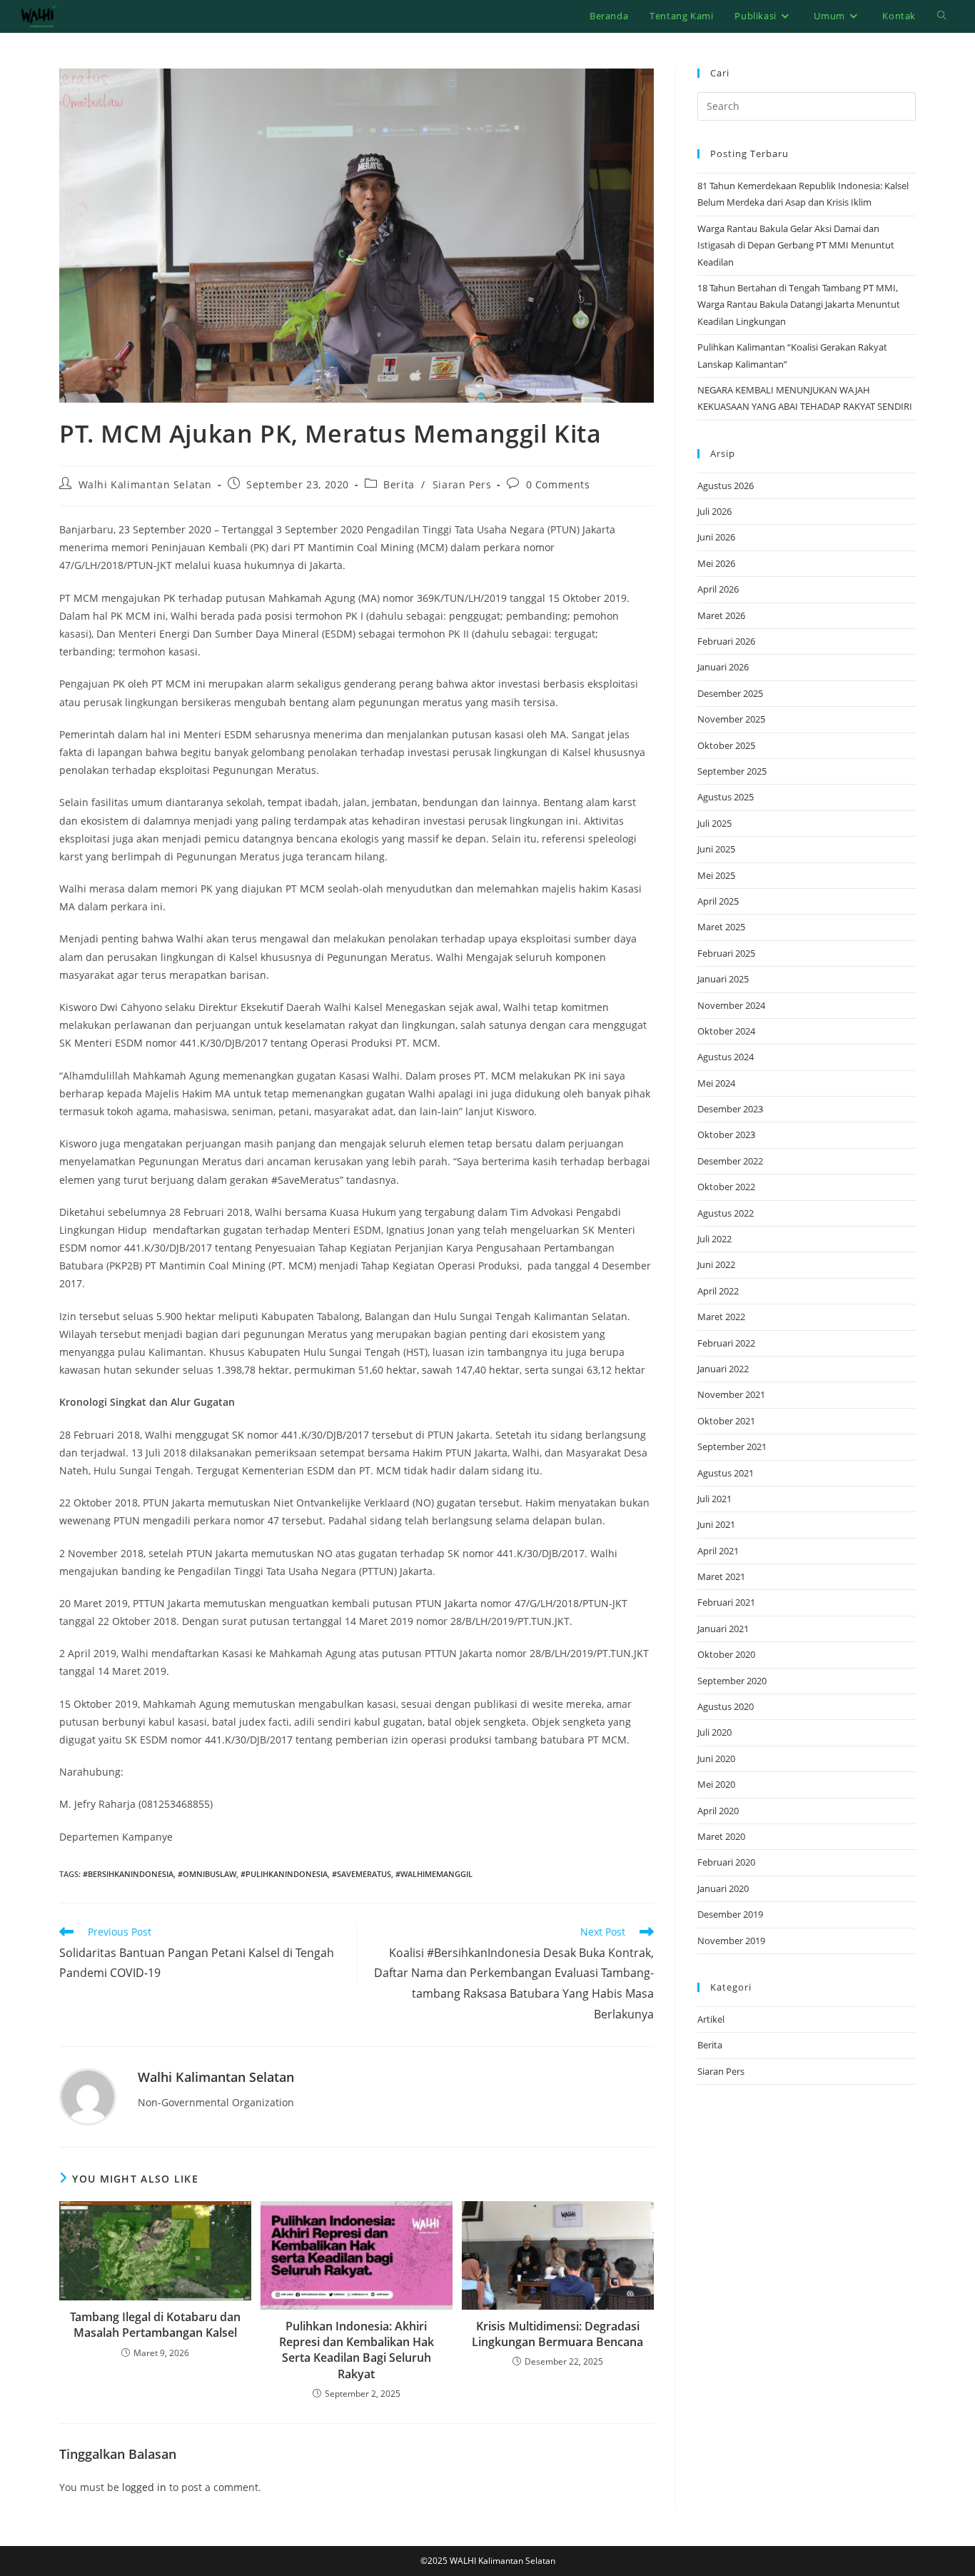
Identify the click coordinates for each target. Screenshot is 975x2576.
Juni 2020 (716, 1759)
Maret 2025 (721, 927)
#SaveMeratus (362, 1874)
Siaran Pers (462, 484)
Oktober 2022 (726, 1187)
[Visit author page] (88, 2096)
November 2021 (731, 1394)
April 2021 (718, 1551)
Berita (399, 484)
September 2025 (732, 771)
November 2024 (731, 1005)
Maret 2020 (721, 1836)
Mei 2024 (716, 1083)
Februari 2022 (726, 1343)
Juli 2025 (714, 823)
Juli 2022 (714, 1239)
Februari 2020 (726, 1862)
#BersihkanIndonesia (128, 1874)
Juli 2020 (714, 1732)
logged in (144, 2487)
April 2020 (718, 1811)
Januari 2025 (723, 979)
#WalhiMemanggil (434, 1874)
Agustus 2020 (726, 1706)
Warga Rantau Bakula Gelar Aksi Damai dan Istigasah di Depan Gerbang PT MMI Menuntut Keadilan (796, 245)
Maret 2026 (721, 615)
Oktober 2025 (726, 745)
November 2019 (731, 1941)
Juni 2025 (716, 849)
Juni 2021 (716, 1524)
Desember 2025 (730, 693)
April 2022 (718, 1291)
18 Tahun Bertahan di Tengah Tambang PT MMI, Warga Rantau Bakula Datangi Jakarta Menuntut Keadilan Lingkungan (799, 305)
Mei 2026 (716, 563)
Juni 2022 (716, 1264)
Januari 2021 (723, 1629)
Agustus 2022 (726, 1213)
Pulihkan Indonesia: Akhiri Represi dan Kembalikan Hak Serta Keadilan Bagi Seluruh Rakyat (357, 2350)
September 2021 (732, 1447)
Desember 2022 (730, 1161)
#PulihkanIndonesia (284, 1874)
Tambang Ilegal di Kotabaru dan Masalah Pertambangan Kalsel (155, 2325)
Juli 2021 (714, 1499)
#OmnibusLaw (207, 1874)
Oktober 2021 (726, 1421)
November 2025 (731, 719)
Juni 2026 (716, 537)
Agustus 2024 (726, 1057)
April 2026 (718, 589)
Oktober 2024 (726, 1031)
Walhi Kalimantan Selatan (145, 484)
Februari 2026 (726, 641)
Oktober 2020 (726, 1654)
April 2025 (718, 901)
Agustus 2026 (726, 485)
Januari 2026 (723, 667)
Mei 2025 (716, 875)
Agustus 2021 (726, 1473)
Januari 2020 (723, 1888)
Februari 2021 (726, 1602)
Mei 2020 (716, 1784)
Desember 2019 (730, 1914)
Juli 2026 (714, 511)
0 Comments (558, 484)
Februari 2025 (726, 953)
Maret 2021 (721, 1576)
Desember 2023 (730, 1109)
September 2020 (732, 1681)
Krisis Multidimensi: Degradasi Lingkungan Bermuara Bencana (557, 2334)
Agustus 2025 (726, 797)
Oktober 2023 (726, 1134)
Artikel (711, 2019)
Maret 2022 (721, 1317)
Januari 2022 (723, 1369)
